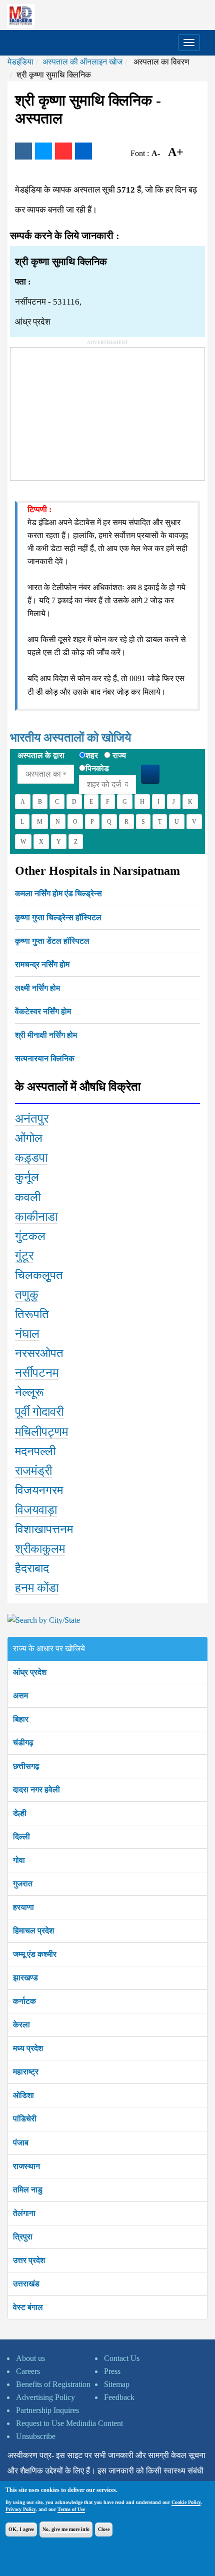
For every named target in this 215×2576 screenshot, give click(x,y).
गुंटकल (30, 1236)
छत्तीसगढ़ (26, 1766)
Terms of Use (71, 2509)
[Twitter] (43, 151)
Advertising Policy (45, 2397)
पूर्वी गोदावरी (39, 1412)
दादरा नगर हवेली (36, 1790)
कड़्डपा (31, 1158)
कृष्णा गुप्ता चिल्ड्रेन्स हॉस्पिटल (58, 917)
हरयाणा (23, 1907)
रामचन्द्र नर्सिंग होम (42, 964)
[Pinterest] (63, 151)
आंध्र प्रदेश (30, 1672)
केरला (21, 2025)
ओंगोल (29, 1138)
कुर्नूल (27, 1177)
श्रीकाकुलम (40, 1549)
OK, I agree (21, 2529)
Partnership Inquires (47, 2410)
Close (104, 2529)
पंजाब (21, 2143)
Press (112, 2371)
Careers (28, 2371)
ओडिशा (23, 2095)
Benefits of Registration (53, 2384)
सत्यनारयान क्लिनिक (45, 1058)
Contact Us (122, 2358)
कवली (28, 1197)
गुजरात (23, 1884)
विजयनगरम (39, 1490)
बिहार (21, 1719)
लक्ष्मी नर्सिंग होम (37, 988)
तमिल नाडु (28, 2190)
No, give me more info (66, 2529)
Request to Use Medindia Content (69, 2423)
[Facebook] (23, 151)
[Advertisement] (85, 410)
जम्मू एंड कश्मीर (35, 1954)
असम (20, 1696)
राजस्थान (26, 2166)
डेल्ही (20, 1813)
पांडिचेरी (25, 2119)
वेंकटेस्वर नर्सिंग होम (43, 1011)
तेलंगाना (24, 2213)
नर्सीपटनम (37, 1373)
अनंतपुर (32, 1119)
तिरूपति (32, 1314)
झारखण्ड (25, 1978)
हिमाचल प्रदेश (33, 1931)
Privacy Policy (20, 2509)
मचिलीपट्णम (41, 1432)
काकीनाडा (36, 1217)
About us (30, 2358)
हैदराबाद (32, 1568)
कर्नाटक (24, 2001)
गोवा (19, 1860)
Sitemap (117, 2384)
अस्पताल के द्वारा (41, 755)
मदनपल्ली (35, 1451)
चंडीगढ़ (23, 1743)
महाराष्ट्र (26, 2072)
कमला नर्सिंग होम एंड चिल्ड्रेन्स (58, 893)
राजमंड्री (33, 1471)
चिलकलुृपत (39, 1275)
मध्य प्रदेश (28, 2048)
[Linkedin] (83, 151)
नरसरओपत (39, 1353)
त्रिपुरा (23, 2237)
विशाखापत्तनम (44, 1529)
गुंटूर (24, 1256)
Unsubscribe (36, 2436)
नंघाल (27, 1334)
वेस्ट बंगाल (28, 2307)
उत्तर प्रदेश (29, 2260)
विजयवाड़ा (36, 1510)
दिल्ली (21, 1837)
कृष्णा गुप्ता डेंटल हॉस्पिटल (52, 941)
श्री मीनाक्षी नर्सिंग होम (46, 1035)
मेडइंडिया (20, 62)
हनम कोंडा (37, 1588)
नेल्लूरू (29, 1392)
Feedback (119, 2397)
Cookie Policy (186, 2502)
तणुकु (27, 1295)
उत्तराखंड (26, 2284)
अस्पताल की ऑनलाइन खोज (82, 62)
